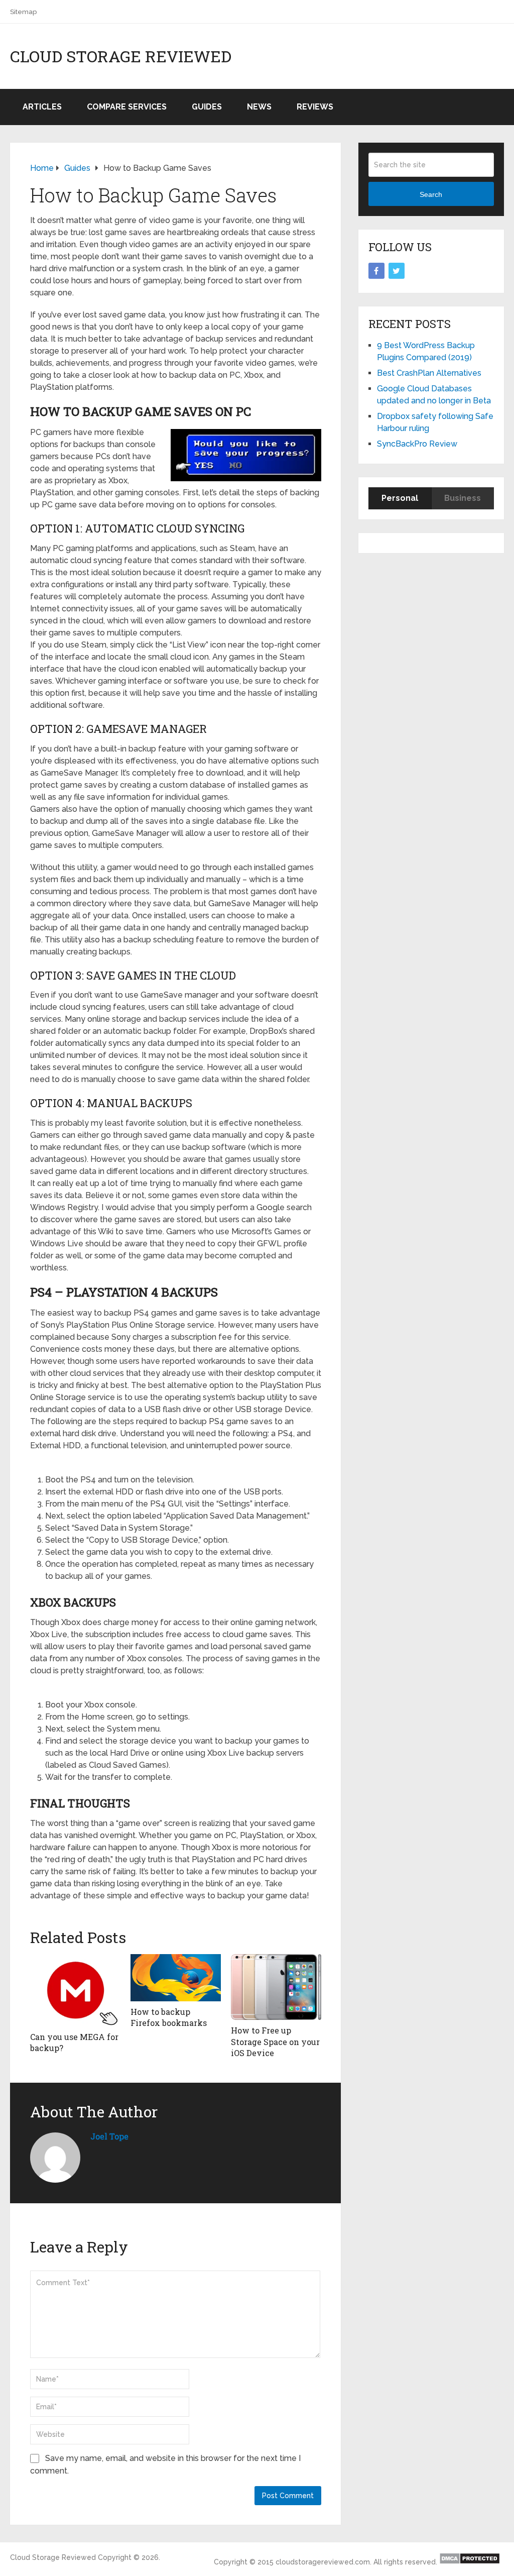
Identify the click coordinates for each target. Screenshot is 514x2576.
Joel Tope (109, 2136)
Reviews (315, 107)
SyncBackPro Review (417, 444)
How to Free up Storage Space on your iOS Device (275, 2042)
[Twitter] (397, 271)
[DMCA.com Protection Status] (470, 2562)
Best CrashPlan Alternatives (429, 373)
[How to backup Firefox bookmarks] (176, 1978)
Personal (400, 498)
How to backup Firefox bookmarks (169, 2017)
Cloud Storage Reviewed (121, 56)
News (259, 107)
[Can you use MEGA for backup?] (75, 1990)
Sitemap (23, 12)
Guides (207, 107)
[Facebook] (376, 271)
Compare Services (127, 107)
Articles (42, 107)
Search (431, 194)
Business (463, 498)
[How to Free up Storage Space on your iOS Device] (276, 1987)
